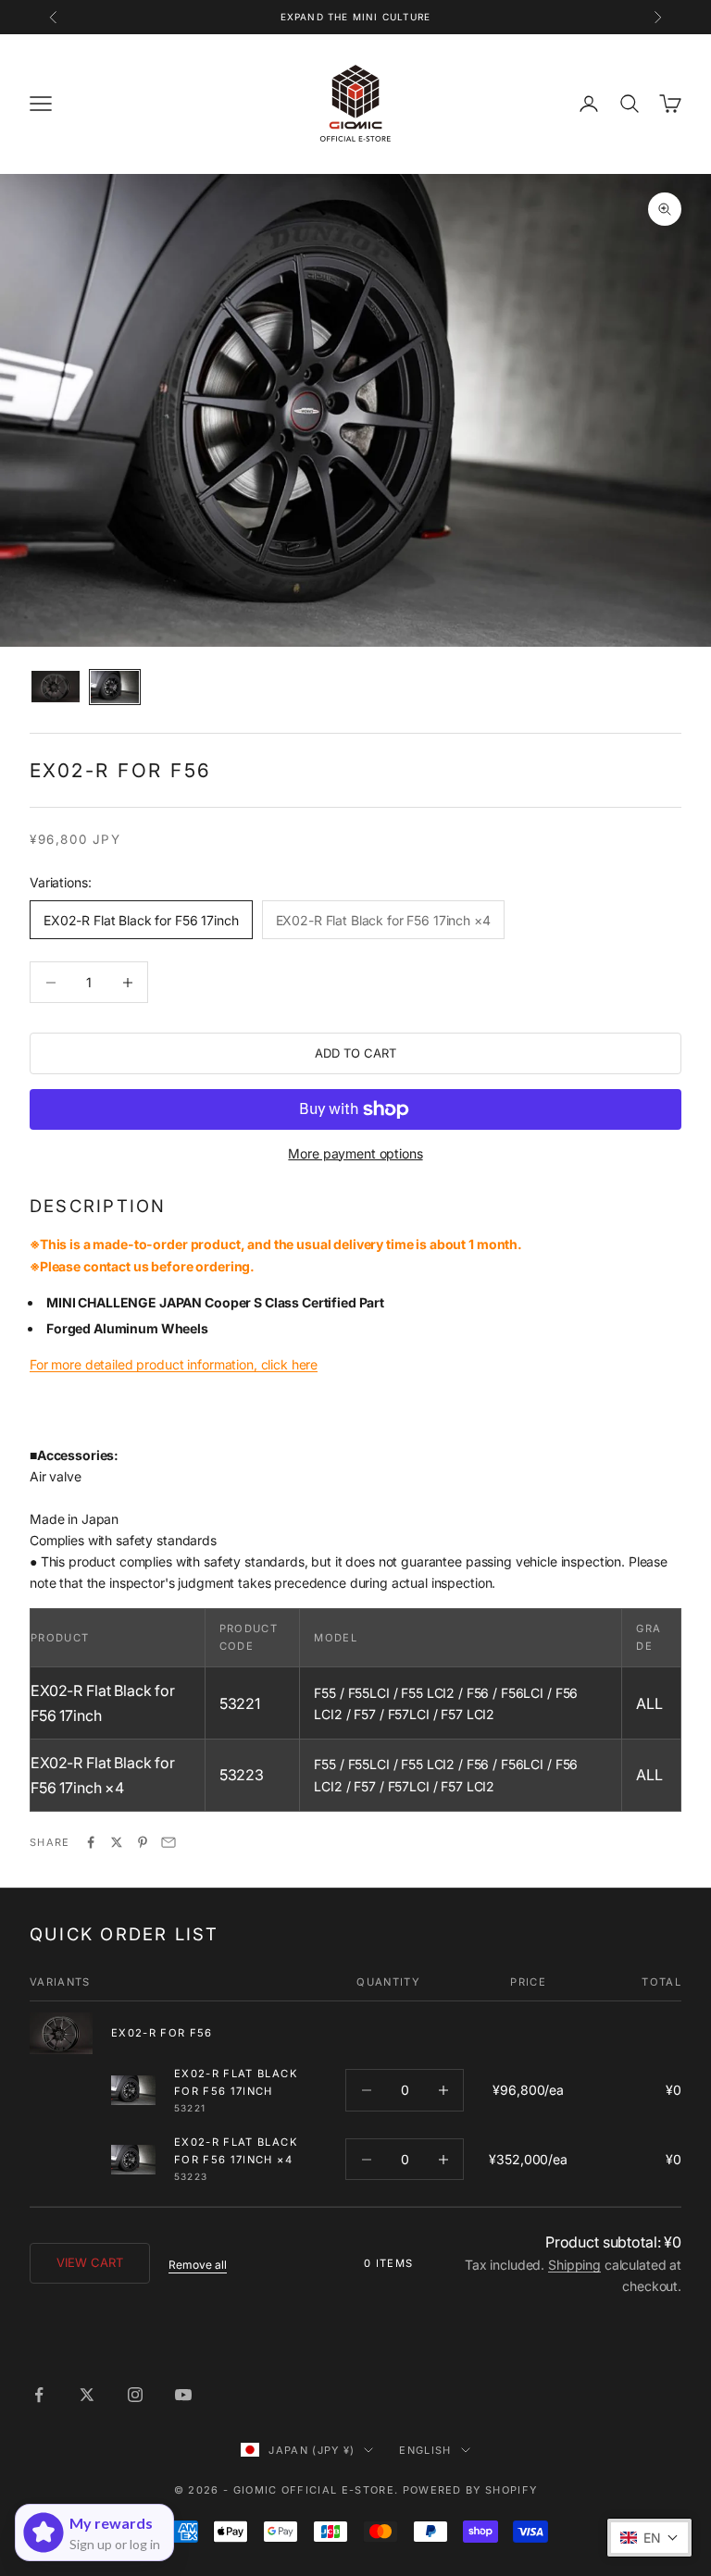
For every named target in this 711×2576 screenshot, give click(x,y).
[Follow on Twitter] (87, 2395)
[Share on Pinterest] (143, 1842)
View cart (90, 2262)
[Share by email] (168, 1842)
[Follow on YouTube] (183, 2395)
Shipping (574, 2265)
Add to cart (355, 1053)
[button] (649, 2538)
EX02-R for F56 (162, 2033)
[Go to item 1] (56, 687)
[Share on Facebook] (91, 1842)
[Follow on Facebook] (39, 2395)
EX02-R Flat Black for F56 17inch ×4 (236, 2151)
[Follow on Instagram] (135, 2395)
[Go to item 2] (115, 687)
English (425, 2450)
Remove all (198, 2265)
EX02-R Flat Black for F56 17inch (236, 2082)
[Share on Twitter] (117, 1842)
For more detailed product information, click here (174, 1364)
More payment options (355, 1153)
